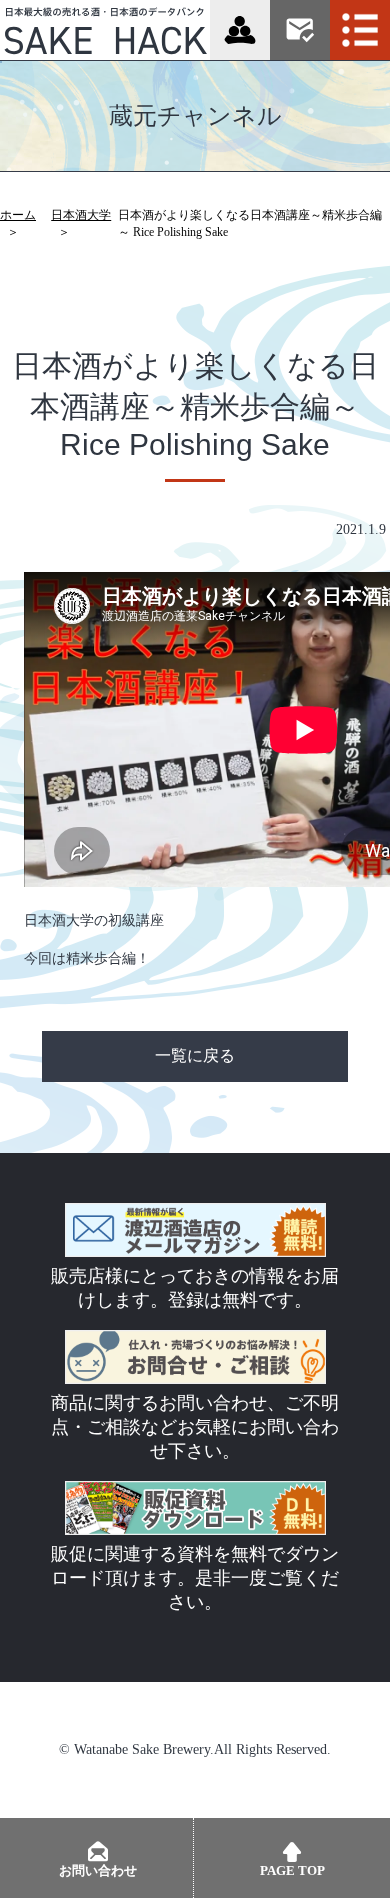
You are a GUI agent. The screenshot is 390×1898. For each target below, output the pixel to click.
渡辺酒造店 (240, 30)
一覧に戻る (195, 1055)
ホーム (18, 215)
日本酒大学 (81, 215)
